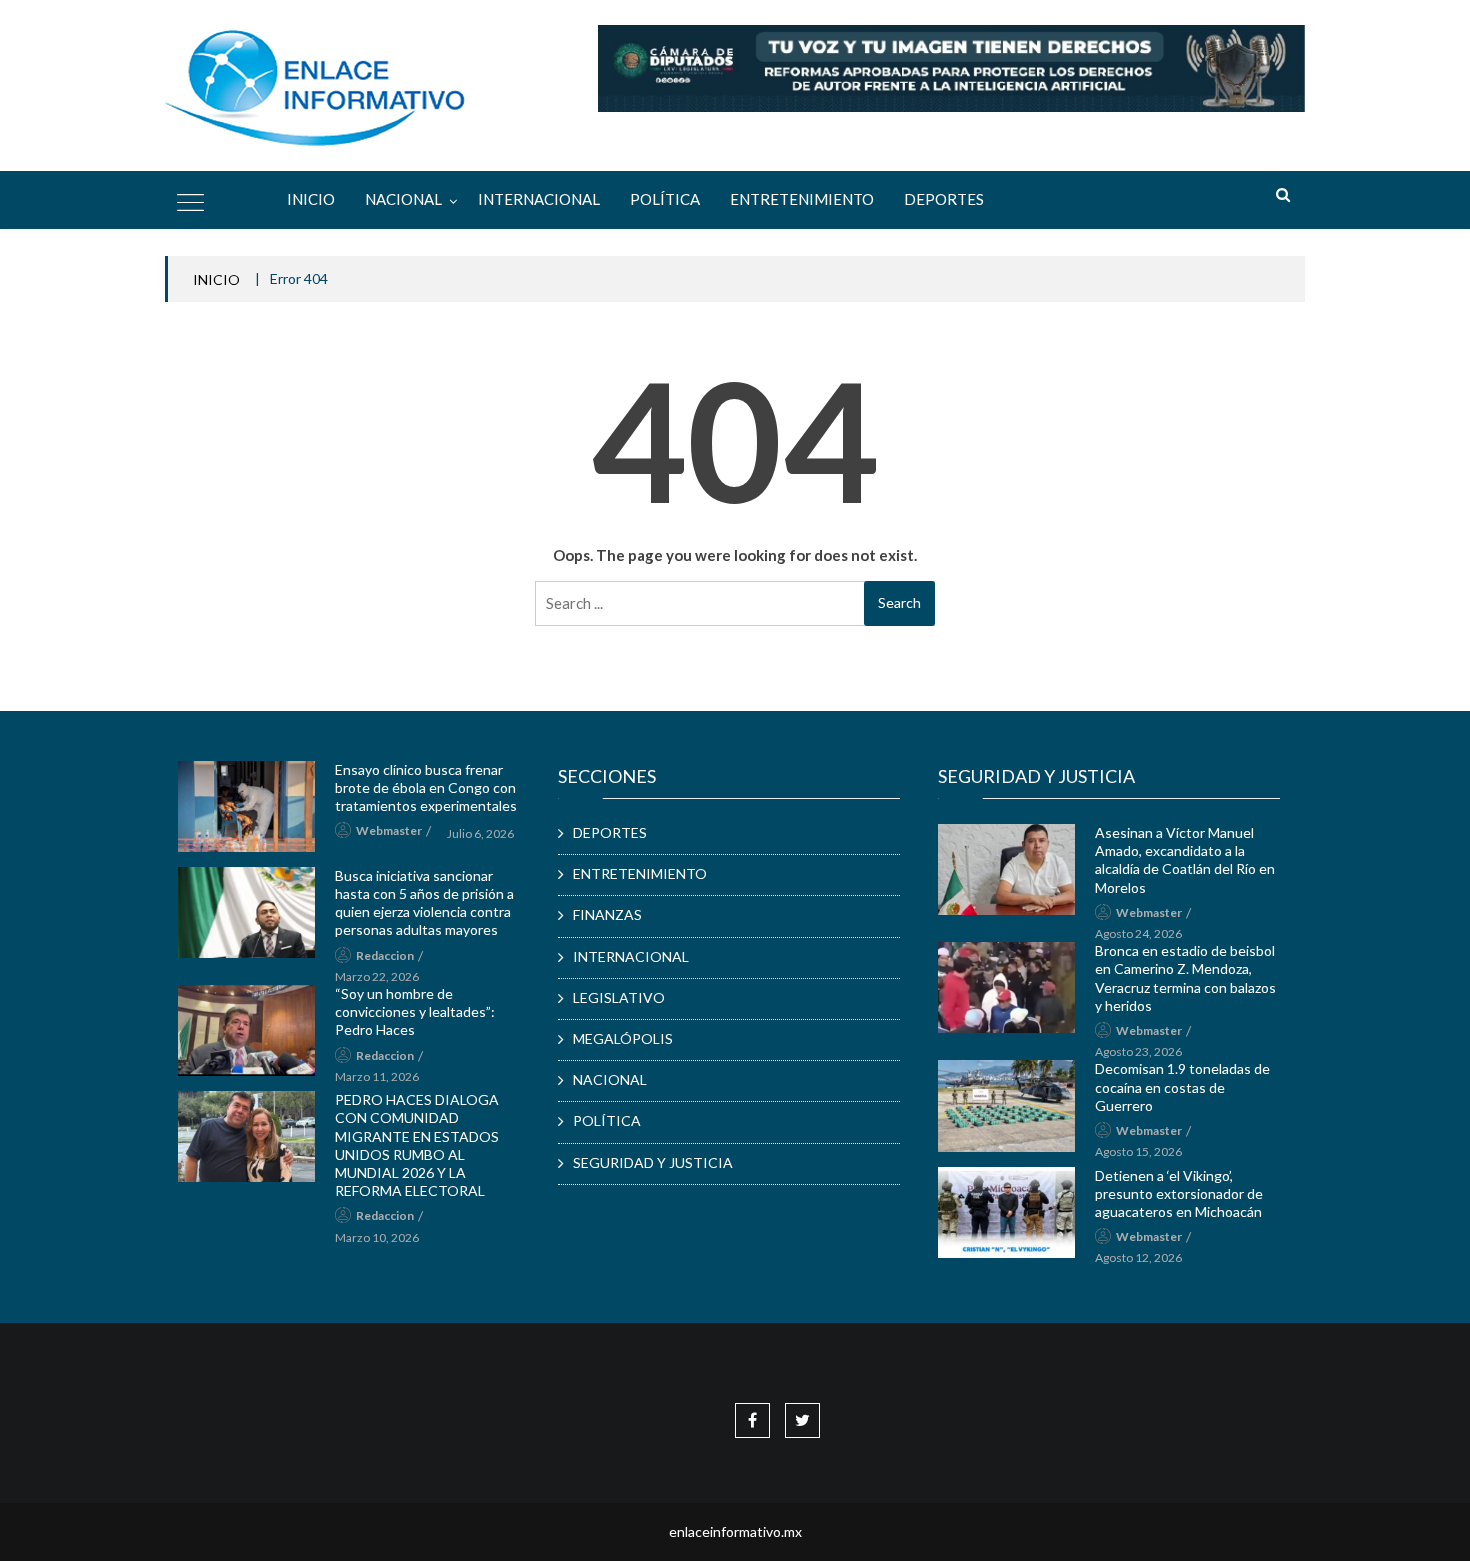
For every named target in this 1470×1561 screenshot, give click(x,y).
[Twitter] (802, 1419)
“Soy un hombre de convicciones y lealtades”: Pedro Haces (415, 1011)
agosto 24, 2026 (1138, 933)
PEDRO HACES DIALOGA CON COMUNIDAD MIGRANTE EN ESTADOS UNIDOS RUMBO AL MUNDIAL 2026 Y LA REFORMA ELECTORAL (417, 1145)
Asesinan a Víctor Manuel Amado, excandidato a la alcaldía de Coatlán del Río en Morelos (1185, 860)
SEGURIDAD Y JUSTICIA (653, 1162)
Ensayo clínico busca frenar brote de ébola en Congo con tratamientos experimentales (426, 787)
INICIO (216, 279)
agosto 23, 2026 (1138, 1051)
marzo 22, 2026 (377, 976)
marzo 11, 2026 (377, 1076)
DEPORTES (944, 199)
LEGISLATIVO (619, 997)
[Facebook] (752, 1419)
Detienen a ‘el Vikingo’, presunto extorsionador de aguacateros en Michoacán (1179, 1193)
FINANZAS (607, 914)
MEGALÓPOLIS (623, 1038)
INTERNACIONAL (539, 199)
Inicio (311, 199)
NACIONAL (403, 199)
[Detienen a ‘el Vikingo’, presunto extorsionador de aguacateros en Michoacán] (1006, 1212)
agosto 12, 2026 (1138, 1257)
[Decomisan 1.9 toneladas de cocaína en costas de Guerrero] (1006, 1105)
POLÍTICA (665, 199)
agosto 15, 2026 (1138, 1151)
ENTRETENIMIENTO (802, 199)
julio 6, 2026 (480, 833)
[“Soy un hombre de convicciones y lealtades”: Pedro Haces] (246, 1030)
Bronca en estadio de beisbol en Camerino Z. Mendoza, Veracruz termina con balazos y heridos (1185, 978)
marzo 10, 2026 (377, 1237)
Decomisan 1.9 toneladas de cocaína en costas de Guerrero (1182, 1086)
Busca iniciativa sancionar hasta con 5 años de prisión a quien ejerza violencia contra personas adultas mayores (424, 903)
